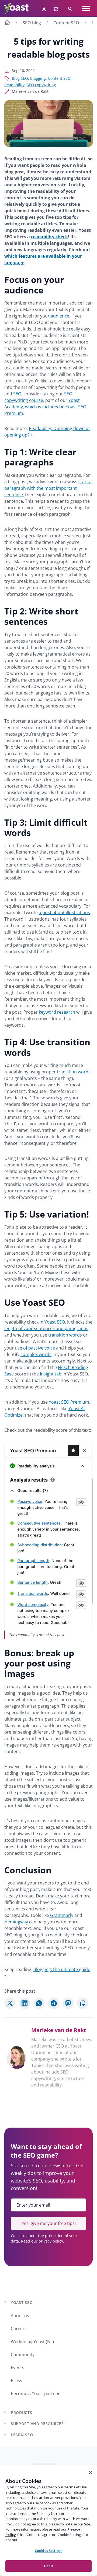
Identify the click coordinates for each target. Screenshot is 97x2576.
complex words (36, 1354)
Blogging (38, 78)
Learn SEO (22, 2435)
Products (22, 2413)
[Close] (91, 2472)
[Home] (7, 23)
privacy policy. (51, 2241)
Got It (49, 2566)
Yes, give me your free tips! (49, 2223)
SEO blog (32, 23)
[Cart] (57, 8)
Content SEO (66, 23)
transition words (74, 1072)
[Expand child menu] (5, 2412)
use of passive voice (35, 1348)
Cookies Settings (48, 2551)
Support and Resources (37, 2424)
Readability (14, 85)
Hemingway (16, 1922)
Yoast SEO (55, 1322)
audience (60, 316)
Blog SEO (20, 78)
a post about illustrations (64, 912)
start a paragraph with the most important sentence (48, 488)
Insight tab (51, 1374)
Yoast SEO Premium (69, 1402)
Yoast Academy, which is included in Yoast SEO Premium (45, 407)
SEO (17, 394)
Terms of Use (75, 2487)
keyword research (57, 1012)
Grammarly (61, 1915)
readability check (49, 237)
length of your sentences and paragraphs (46, 1328)
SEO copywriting (41, 85)
